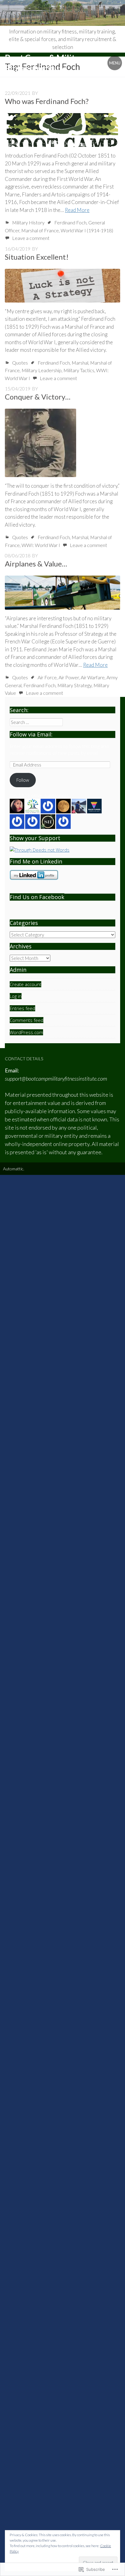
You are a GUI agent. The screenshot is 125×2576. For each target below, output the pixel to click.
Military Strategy (74, 685)
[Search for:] (36, 722)
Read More (77, 210)
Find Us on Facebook (37, 897)
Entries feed (22, 1008)
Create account (25, 984)
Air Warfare (93, 677)
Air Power (69, 677)
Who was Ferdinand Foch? (47, 101)
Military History (28, 222)
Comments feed (27, 1020)
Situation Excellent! (37, 257)
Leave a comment (31, 238)
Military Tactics (79, 370)
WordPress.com (26, 1032)
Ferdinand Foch (70, 222)
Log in (16, 996)
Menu (115, 63)
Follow (23, 780)
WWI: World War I (41, 545)
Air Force (47, 677)
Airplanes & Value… (36, 564)
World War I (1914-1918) (87, 230)
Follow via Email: (31, 734)
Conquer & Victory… (38, 397)
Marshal (80, 363)
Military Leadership (42, 370)
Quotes (20, 363)
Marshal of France (40, 230)
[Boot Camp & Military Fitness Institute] (62, 13)
